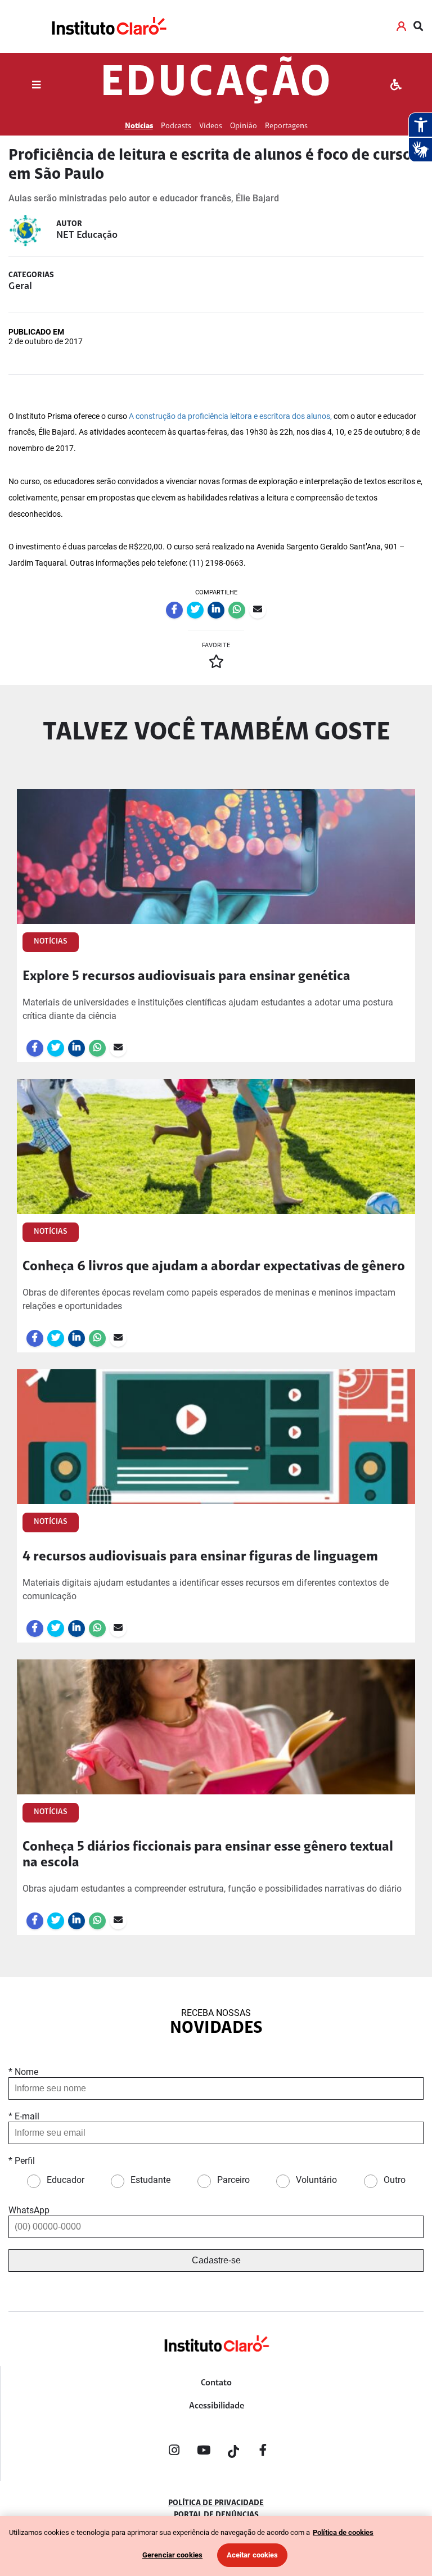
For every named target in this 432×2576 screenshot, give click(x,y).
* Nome (23, 2072)
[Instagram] (174, 2452)
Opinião (244, 126)
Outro (395, 2180)
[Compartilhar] (174, 610)
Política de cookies (343, 2532)
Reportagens (286, 126)
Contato (216, 2383)
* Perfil (22, 2161)
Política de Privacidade (216, 2503)
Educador (66, 2180)
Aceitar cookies (253, 2555)
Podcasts (176, 126)
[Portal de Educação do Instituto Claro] (216, 2362)
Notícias (139, 126)
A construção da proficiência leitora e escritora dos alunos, (231, 416)
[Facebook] (263, 2452)
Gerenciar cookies (172, 2555)
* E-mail (24, 2116)
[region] (216, 2546)
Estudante (150, 2180)
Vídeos (211, 126)
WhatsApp (29, 2210)
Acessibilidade (217, 2406)
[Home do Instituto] (108, 26)
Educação (216, 85)
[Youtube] (204, 2452)
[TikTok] (233, 2452)
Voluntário (316, 2180)
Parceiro (233, 2180)
